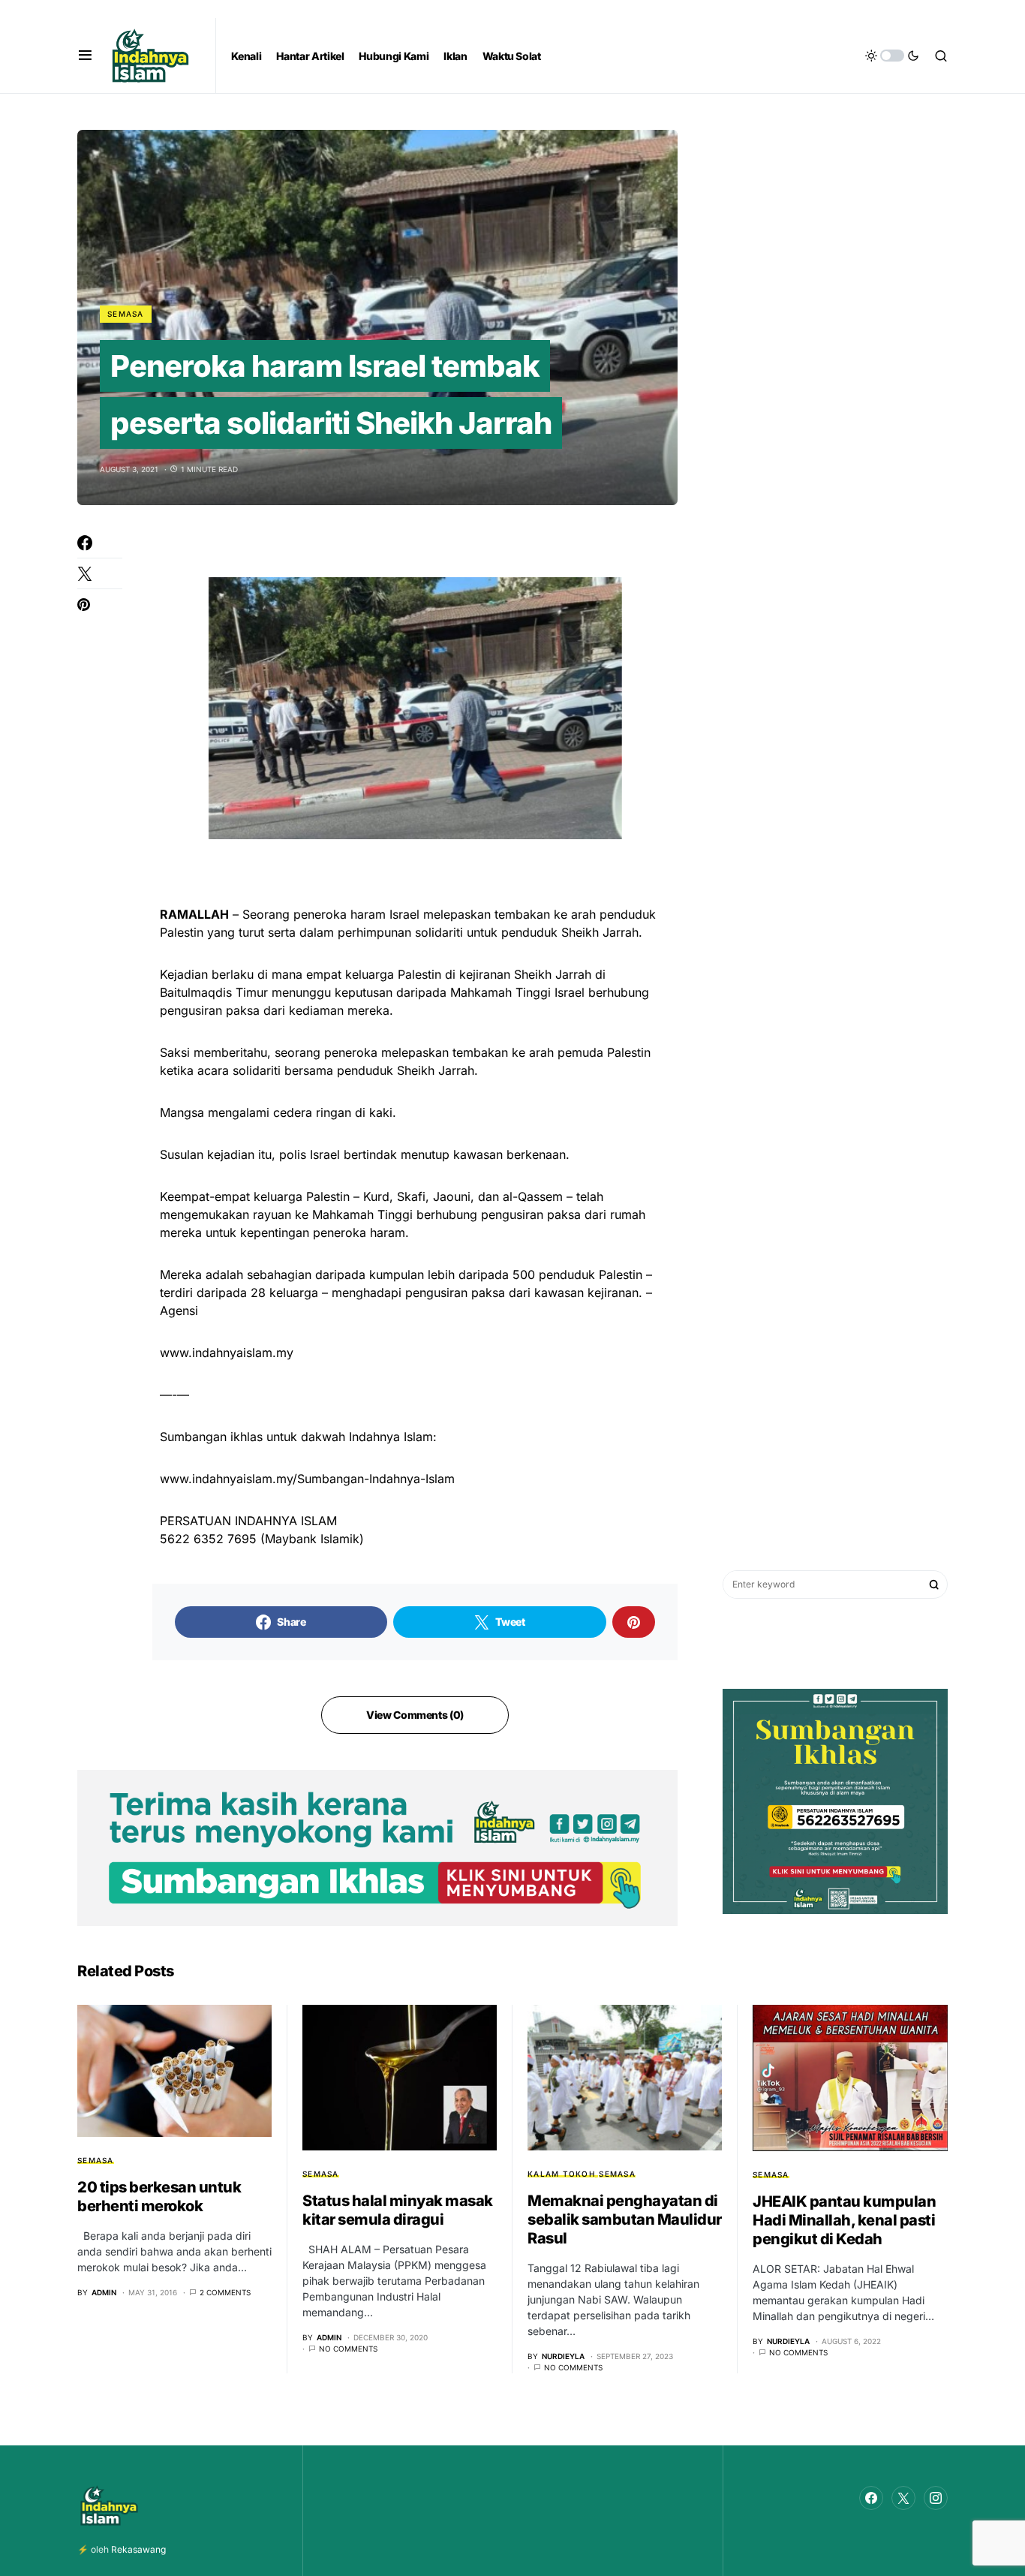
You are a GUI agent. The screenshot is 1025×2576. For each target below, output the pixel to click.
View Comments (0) (415, 1715)
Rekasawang (138, 2549)
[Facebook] (871, 2498)
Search (934, 1584)
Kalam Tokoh (561, 2174)
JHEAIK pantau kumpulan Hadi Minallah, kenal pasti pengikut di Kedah (844, 2220)
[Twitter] (903, 2498)
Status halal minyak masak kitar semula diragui (398, 2210)
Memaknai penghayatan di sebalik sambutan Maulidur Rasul (625, 2219)
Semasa (126, 314)
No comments (348, 2349)
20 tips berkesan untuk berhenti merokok (159, 2197)
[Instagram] (936, 2498)
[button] (85, 56)
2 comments (225, 2292)
